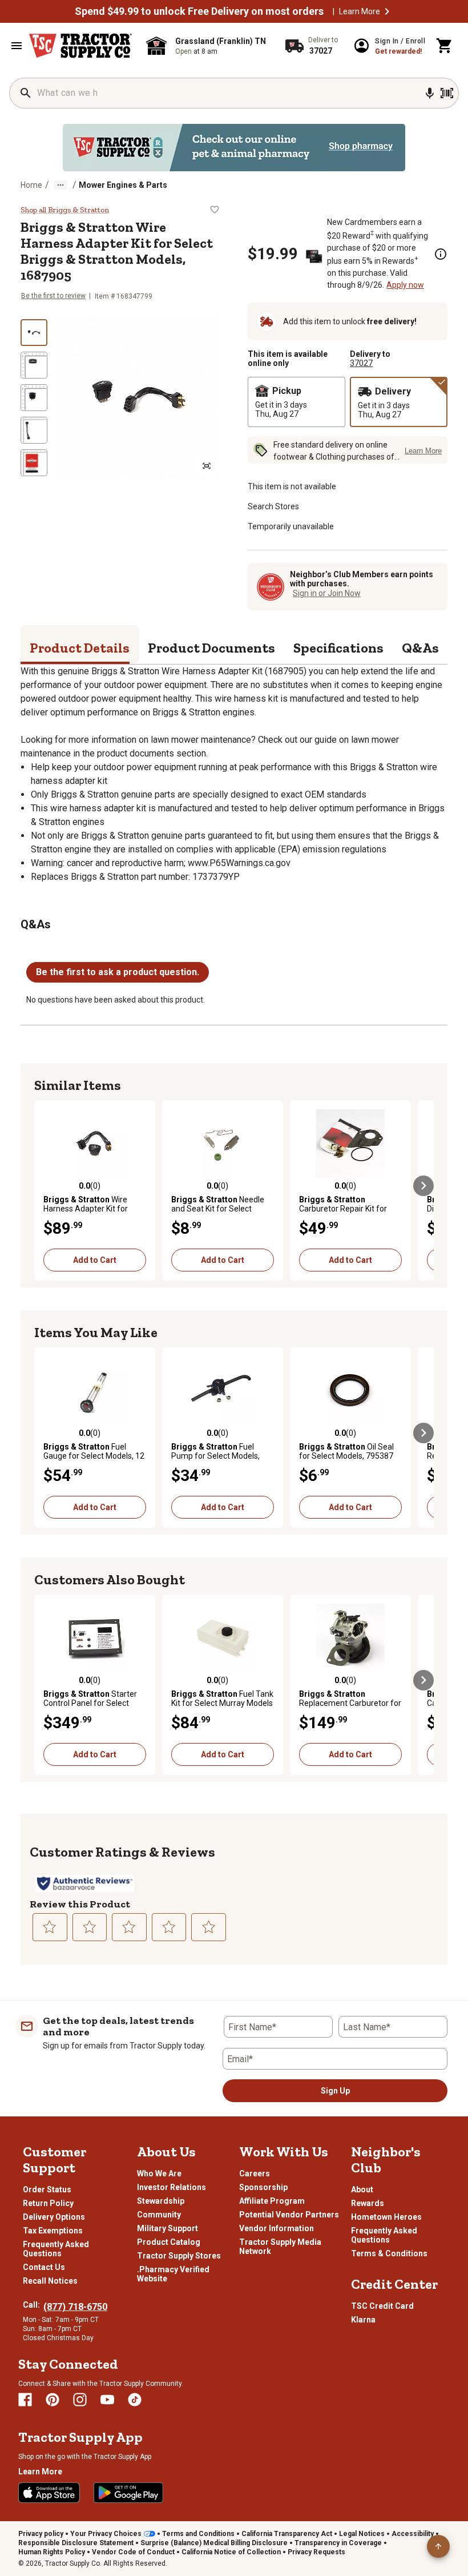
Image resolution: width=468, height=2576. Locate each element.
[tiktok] (135, 2400)
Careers (255, 2173)
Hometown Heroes (386, 2217)
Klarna (363, 2320)
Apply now (405, 285)
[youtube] (107, 2400)
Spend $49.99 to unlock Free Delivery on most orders (199, 11)
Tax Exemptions (53, 2231)
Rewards (368, 2203)
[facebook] (25, 2400)
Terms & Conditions (389, 2253)
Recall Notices (50, 2281)
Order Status (47, 2189)
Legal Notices (362, 2534)
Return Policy (48, 2203)
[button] (387, 11)
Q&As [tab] (420, 648)
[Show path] (60, 185)
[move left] (45, 1186)
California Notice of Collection (231, 2552)
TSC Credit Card (382, 2306)
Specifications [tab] (338, 648)
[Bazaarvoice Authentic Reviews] (85, 1883)
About (362, 2189)
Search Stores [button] (273, 506)
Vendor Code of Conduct (133, 2552)
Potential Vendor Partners (289, 2215)
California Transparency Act (287, 2534)
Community (159, 2215)
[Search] (26, 93)
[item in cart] (445, 46)
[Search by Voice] (430, 93)
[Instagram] (80, 2400)
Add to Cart (95, 1260)
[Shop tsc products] (234, 148)
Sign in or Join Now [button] (327, 593)
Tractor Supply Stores (179, 2256)
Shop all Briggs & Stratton (65, 210)
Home (31, 185)
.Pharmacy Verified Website (173, 2274)
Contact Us (44, 2267)
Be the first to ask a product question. (118, 972)
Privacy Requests (316, 2552)
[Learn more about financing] (441, 254)
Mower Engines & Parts (123, 185)
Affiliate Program (272, 2201)
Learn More (360, 11)
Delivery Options (54, 2217)
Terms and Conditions (198, 2534)
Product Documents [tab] (211, 648)
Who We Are (159, 2173)
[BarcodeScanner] (447, 93)
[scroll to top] (438, 2546)
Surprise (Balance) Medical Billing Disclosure (214, 2543)
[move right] (423, 1186)
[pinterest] (53, 2400)
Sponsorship (263, 2187)
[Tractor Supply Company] (80, 46)
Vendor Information (277, 2228)
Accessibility (413, 2534)
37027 (361, 363)
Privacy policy (41, 2534)
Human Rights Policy (52, 2552)
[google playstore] (128, 2493)
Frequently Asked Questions (56, 2249)
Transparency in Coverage (338, 2543)
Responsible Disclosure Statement (76, 2543)
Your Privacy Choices (106, 2534)
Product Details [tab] (80, 648)
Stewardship (161, 2201)
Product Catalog (169, 2242)
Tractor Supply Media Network (280, 2247)
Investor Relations (172, 2187)
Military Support (168, 2228)
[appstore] (49, 2493)
